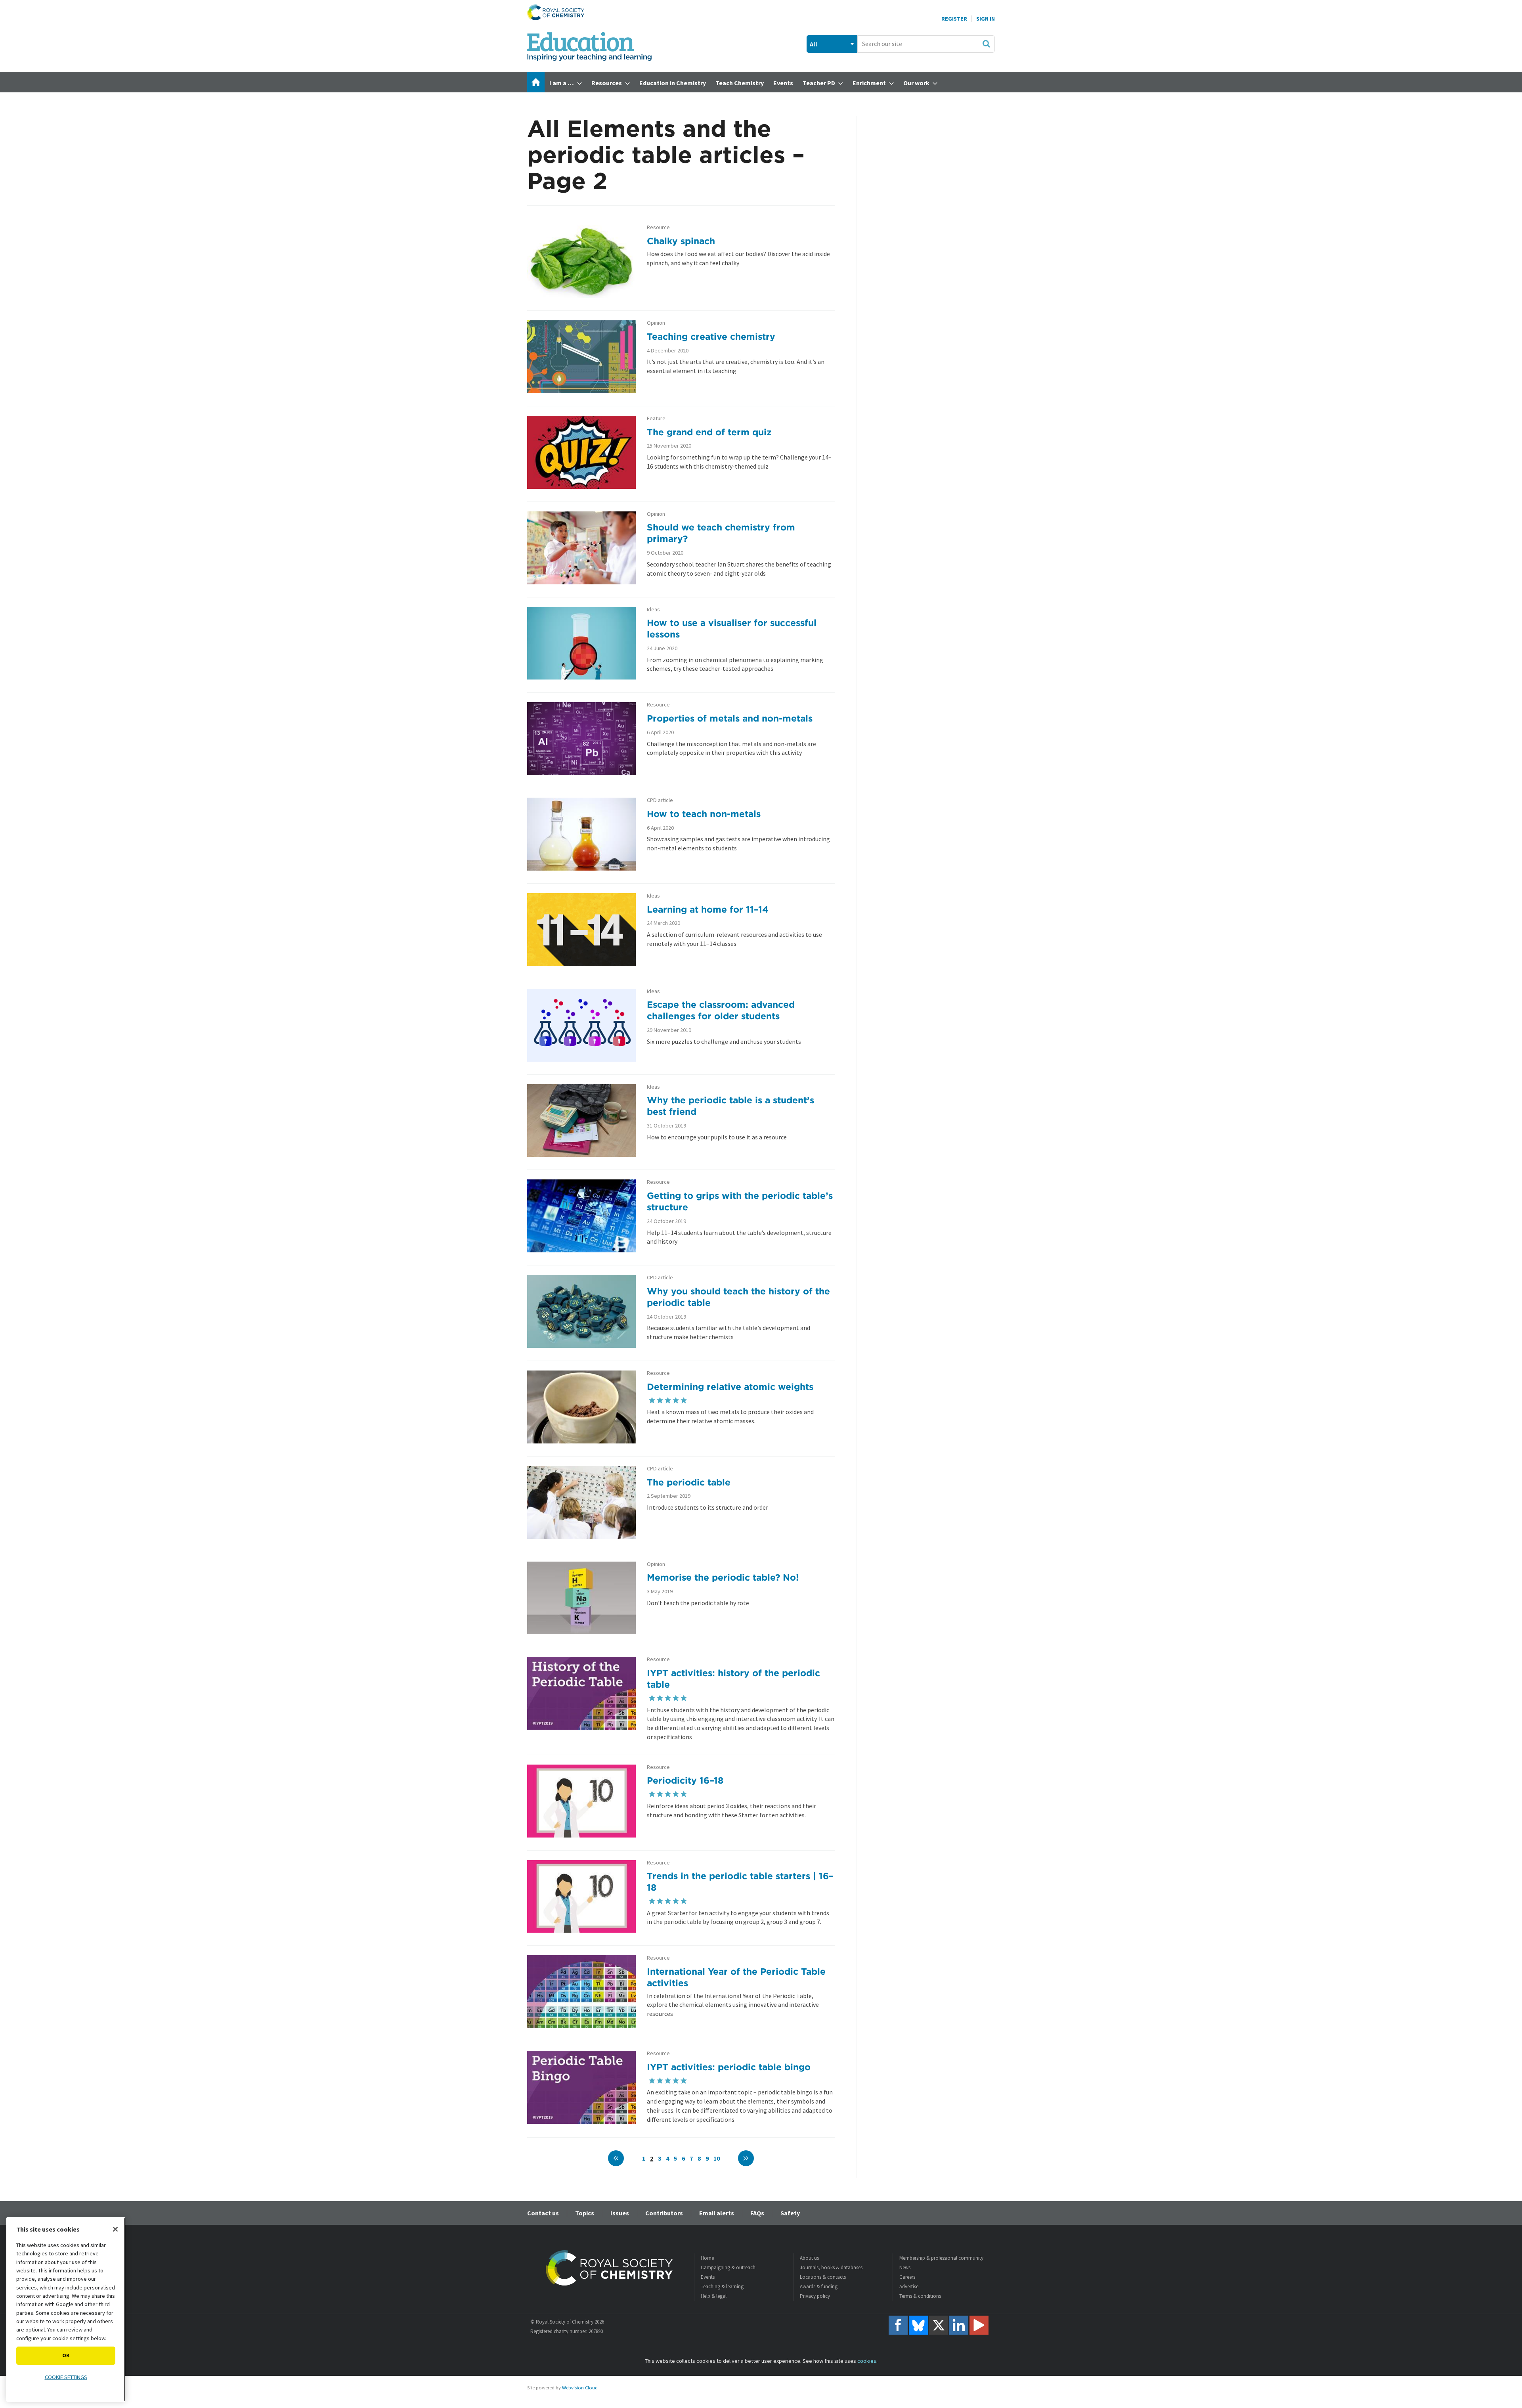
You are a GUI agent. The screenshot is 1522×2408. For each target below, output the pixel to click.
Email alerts (717, 2213)
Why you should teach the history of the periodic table (738, 1297)
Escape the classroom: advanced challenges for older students (721, 1010)
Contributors (664, 2213)
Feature (656, 418)
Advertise (909, 2286)
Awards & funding (819, 2286)
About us (809, 2258)
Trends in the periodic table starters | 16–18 (740, 1882)
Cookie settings (66, 2377)
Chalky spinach (681, 241)
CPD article (660, 800)
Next (746, 2158)
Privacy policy (815, 2296)
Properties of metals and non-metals (730, 718)
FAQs (757, 2213)
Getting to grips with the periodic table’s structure (740, 1201)
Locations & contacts (823, 2277)
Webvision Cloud (580, 2388)
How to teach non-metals (704, 814)
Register (954, 19)
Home (707, 2258)
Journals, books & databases (831, 2267)
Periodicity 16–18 (685, 1780)
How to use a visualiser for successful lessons (732, 628)
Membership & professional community (941, 2258)
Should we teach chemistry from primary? (721, 533)
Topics (585, 2213)
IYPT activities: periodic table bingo (729, 2067)
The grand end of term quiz (709, 432)
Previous (616, 2158)
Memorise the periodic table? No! (723, 1577)
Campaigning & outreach (728, 2267)
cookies (867, 2361)
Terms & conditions (920, 2296)
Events (708, 2277)
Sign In (986, 19)
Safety (790, 2213)
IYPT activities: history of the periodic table (733, 1679)
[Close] (115, 2229)
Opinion (656, 323)
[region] (66, 2309)
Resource (658, 227)
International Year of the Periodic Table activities (736, 1977)
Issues (620, 2213)
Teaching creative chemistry (711, 336)
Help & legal (714, 2296)
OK (66, 2355)
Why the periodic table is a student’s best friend (730, 1106)
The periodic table (689, 1482)
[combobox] (926, 44)
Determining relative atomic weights (730, 1387)
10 (717, 2158)
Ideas (653, 610)
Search (986, 44)
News (905, 2267)
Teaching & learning (722, 2286)
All (814, 44)
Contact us (543, 2213)
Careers (907, 2277)
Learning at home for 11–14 (708, 909)
